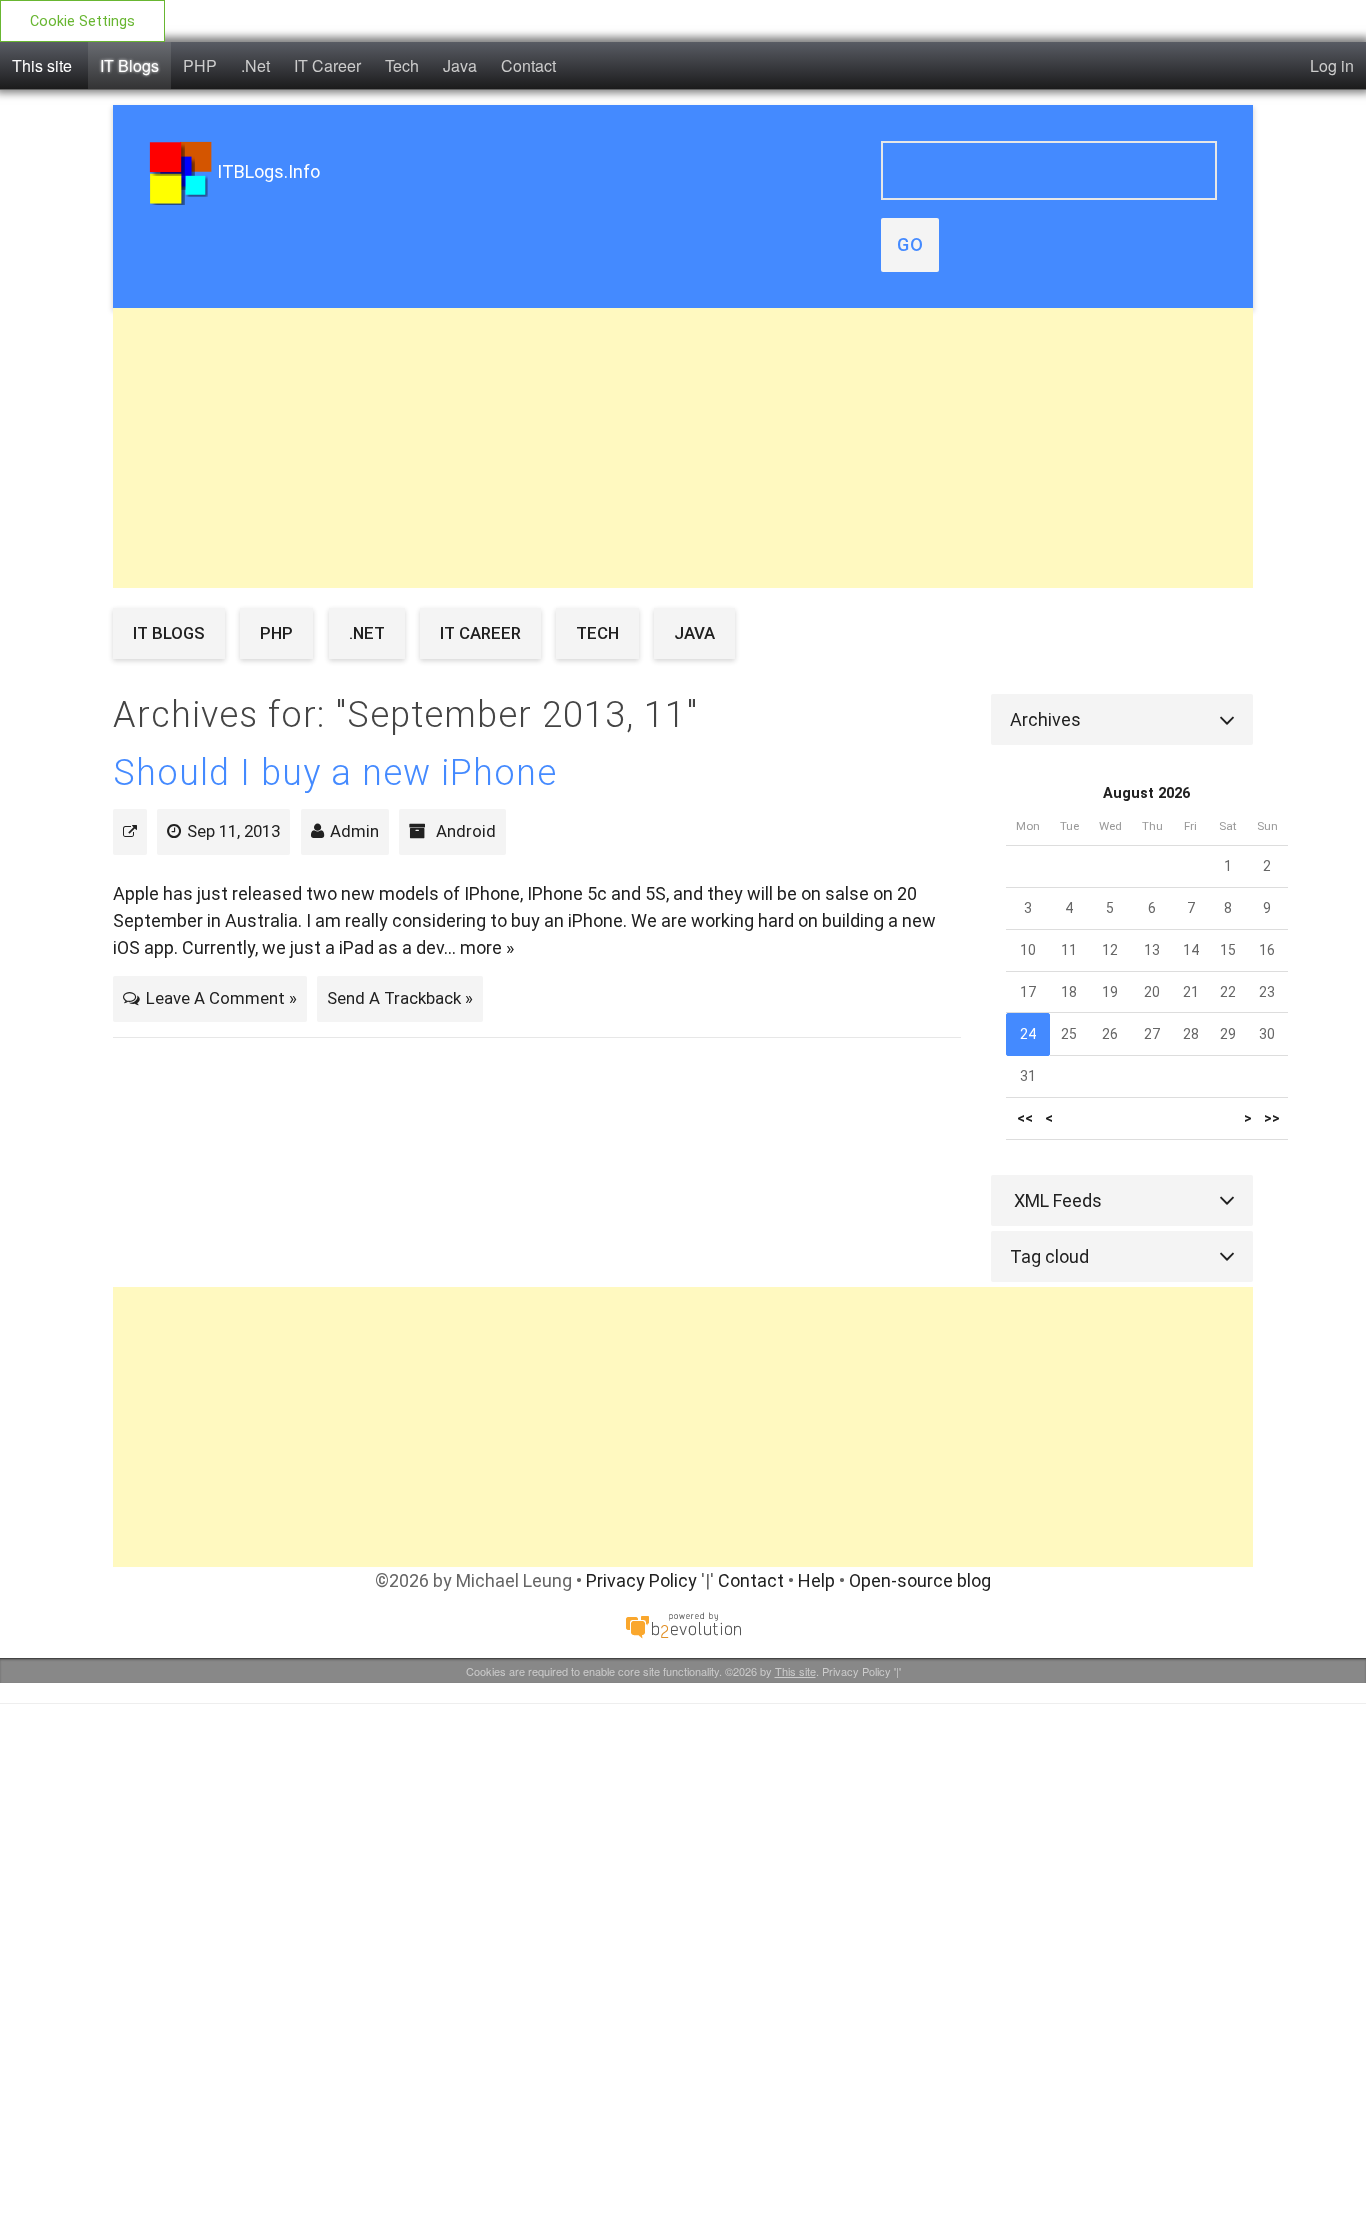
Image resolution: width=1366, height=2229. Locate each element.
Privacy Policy (641, 1580)
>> (1272, 1118)
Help (816, 1580)
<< (1025, 1118)
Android (466, 831)
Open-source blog (920, 1580)
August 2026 (1146, 793)
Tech (402, 65)
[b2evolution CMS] (683, 1624)
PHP (200, 65)
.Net (255, 65)
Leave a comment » (221, 998)
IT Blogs (129, 65)
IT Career (327, 65)
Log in (1332, 65)
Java (460, 65)
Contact (528, 65)
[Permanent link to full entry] (130, 831)
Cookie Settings (82, 21)
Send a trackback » (400, 998)
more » (487, 947)
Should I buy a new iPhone (335, 773)
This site (42, 65)
